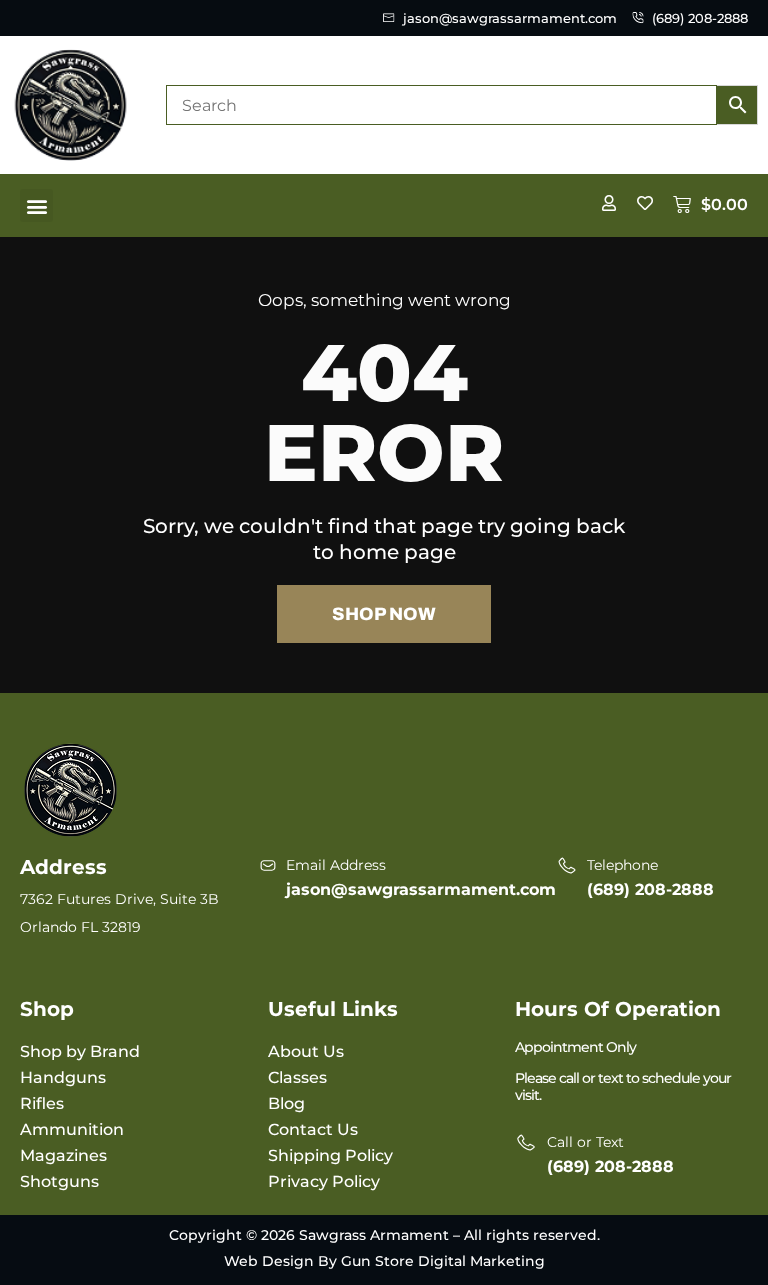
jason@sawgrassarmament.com (421, 889)
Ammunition (72, 1129)
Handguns (63, 1077)
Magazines (63, 1155)
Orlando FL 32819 (80, 927)
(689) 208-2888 (650, 889)
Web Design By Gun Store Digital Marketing (384, 1261)
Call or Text (585, 1142)
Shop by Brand (80, 1051)
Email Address (336, 865)
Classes (297, 1077)
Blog (286, 1103)
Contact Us (313, 1129)
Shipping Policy (330, 1155)
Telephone (622, 865)
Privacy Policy (324, 1181)
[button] (36, 205)
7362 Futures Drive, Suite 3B (119, 899)
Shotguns (59, 1181)
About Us (306, 1051)
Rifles (42, 1103)
